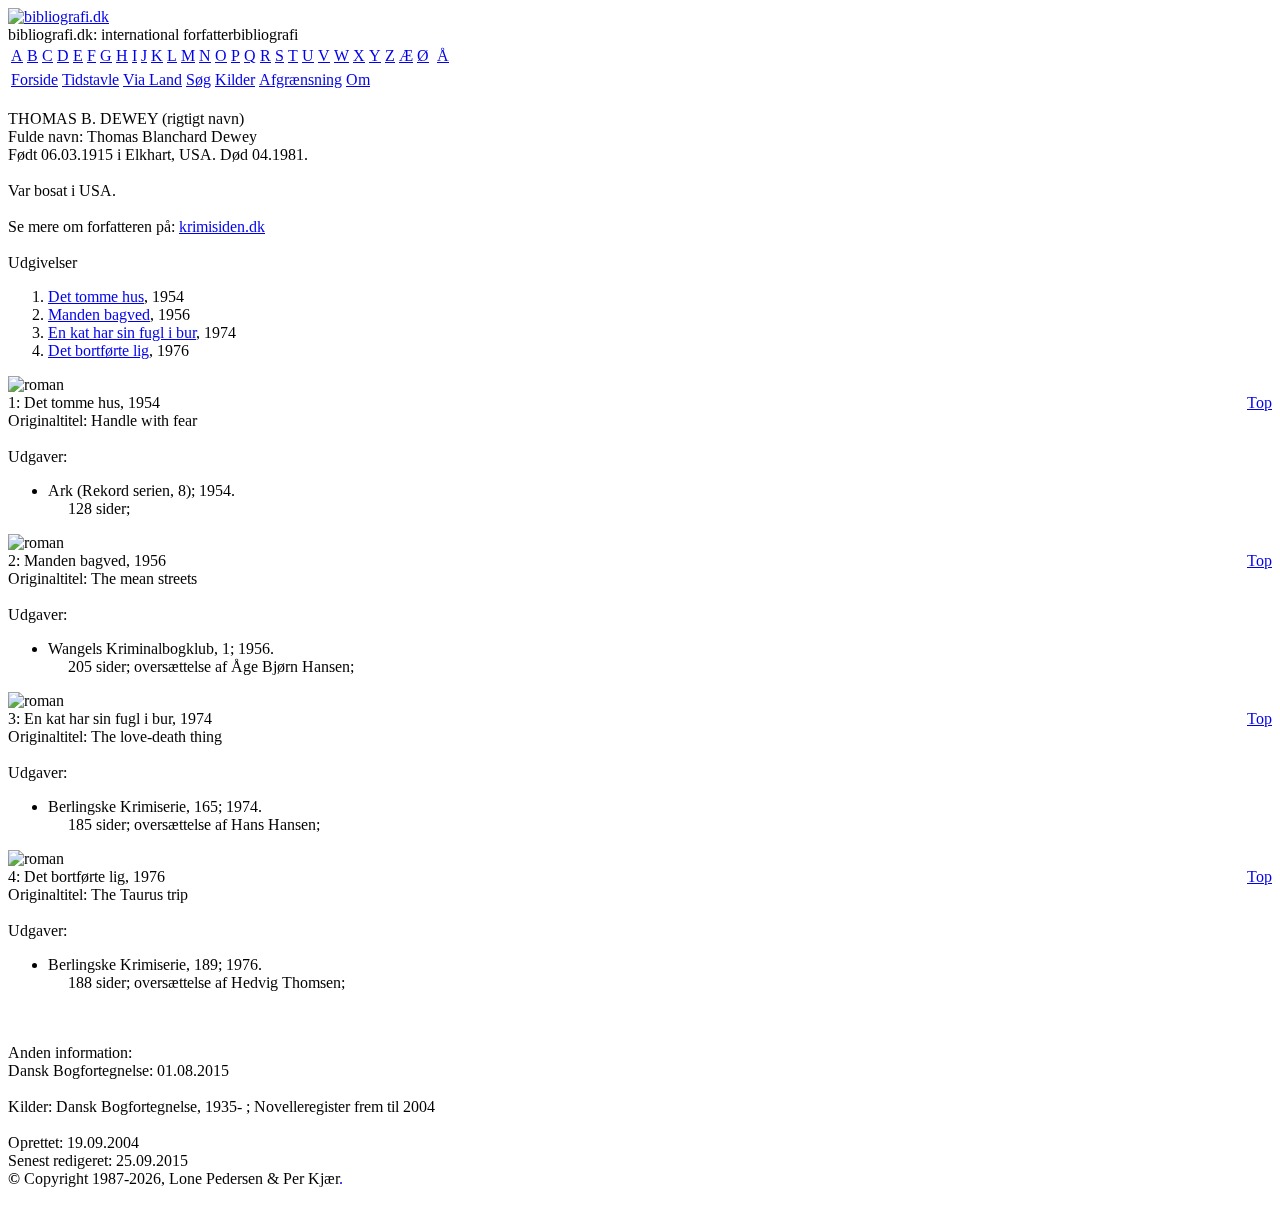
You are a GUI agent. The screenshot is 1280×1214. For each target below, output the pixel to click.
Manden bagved (99, 314)
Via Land (152, 79)
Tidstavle (90, 79)
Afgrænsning (300, 79)
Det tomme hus (96, 296)
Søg (198, 79)
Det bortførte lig (98, 350)
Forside (34, 79)
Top (1259, 402)
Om (358, 79)
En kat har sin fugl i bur (122, 332)
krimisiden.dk (222, 226)
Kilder (235, 79)
